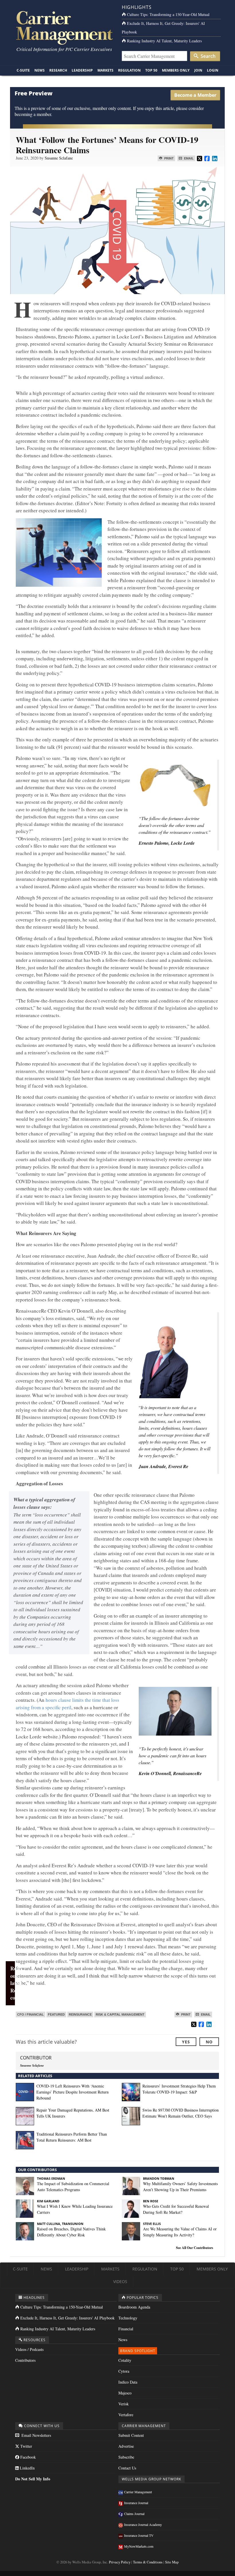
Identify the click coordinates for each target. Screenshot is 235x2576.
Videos (120, 2281)
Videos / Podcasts (29, 2349)
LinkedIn (27, 2468)
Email (188, 158)
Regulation (129, 70)
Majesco (125, 2393)
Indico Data (128, 2382)
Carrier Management (138, 2492)
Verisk (124, 2404)
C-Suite (23, 70)
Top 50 (151, 70)
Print (169, 158)
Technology (128, 2318)
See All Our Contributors (195, 2248)
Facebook (28, 2457)
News (40, 70)
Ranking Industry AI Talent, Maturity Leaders (164, 41)
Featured (56, 2014)
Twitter (26, 2446)
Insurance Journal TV (139, 2535)
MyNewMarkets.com (139, 2546)
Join (198, 70)
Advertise (126, 2446)
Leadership (82, 70)
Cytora (124, 2371)
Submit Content (131, 2435)
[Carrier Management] (64, 27)
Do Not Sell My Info (33, 2479)
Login (213, 70)
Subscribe (126, 2457)
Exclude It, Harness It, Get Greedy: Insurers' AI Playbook (67, 2318)
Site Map (172, 2562)
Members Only (176, 70)
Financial (126, 2329)
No (209, 2042)
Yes (186, 2042)
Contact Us (127, 2468)
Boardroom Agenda (134, 2307)
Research (58, 70)
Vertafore (126, 2415)
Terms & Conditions (148, 2562)
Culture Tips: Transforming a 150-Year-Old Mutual (168, 14)
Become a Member (195, 95)
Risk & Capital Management (120, 2014)
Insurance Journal (136, 2503)
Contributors (25, 2360)
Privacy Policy (120, 2562)
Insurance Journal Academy (143, 2524)
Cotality (125, 2360)
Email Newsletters (36, 2435)
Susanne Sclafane (59, 158)
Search (207, 56)
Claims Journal (134, 2514)
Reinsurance (80, 2014)
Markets (105, 70)
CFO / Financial (31, 2014)
